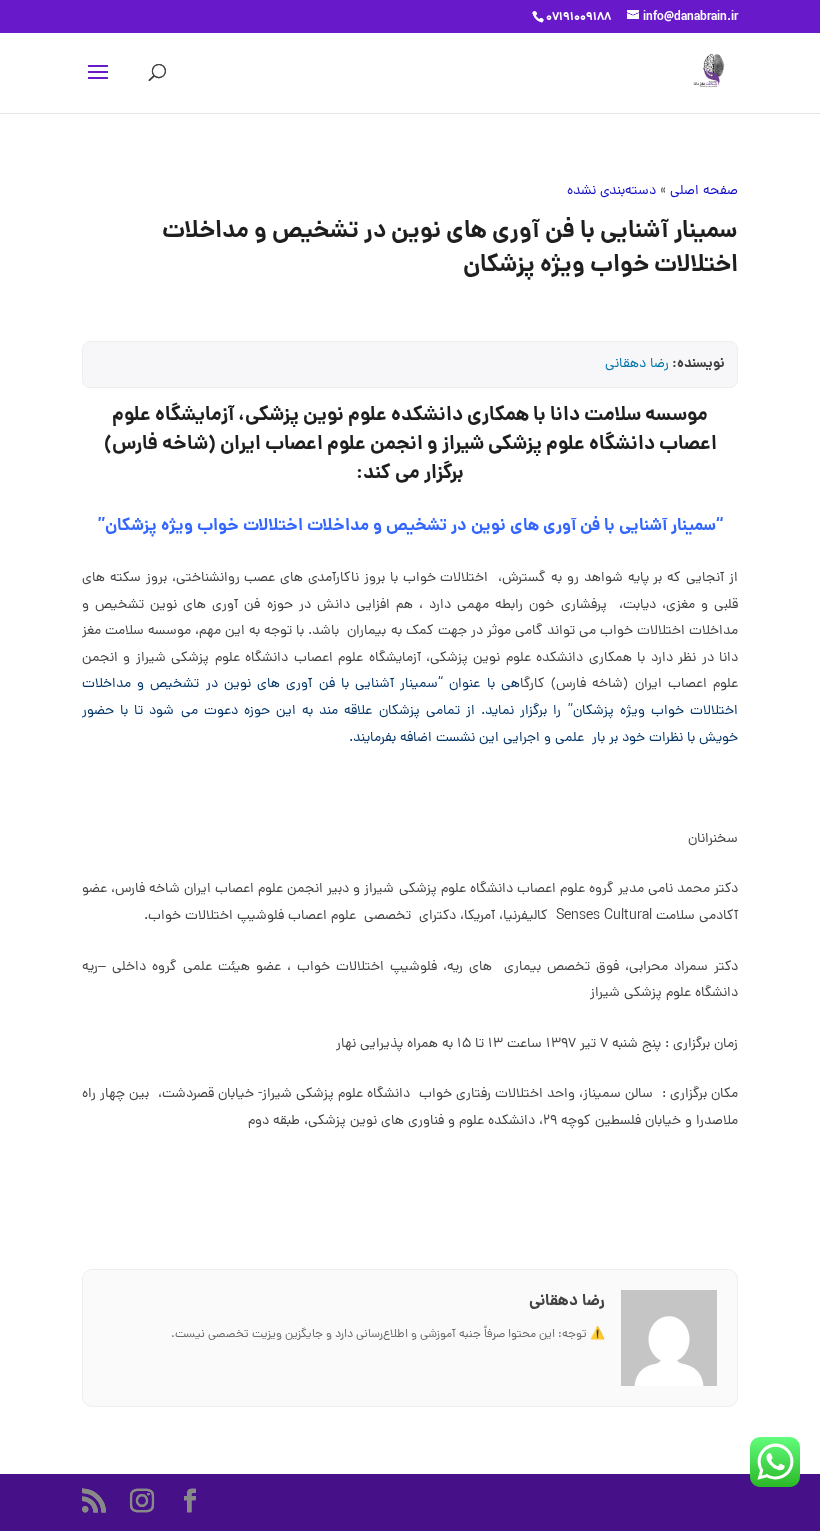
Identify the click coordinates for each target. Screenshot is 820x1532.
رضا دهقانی (637, 364)
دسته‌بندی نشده (611, 191)
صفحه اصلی (704, 191)
